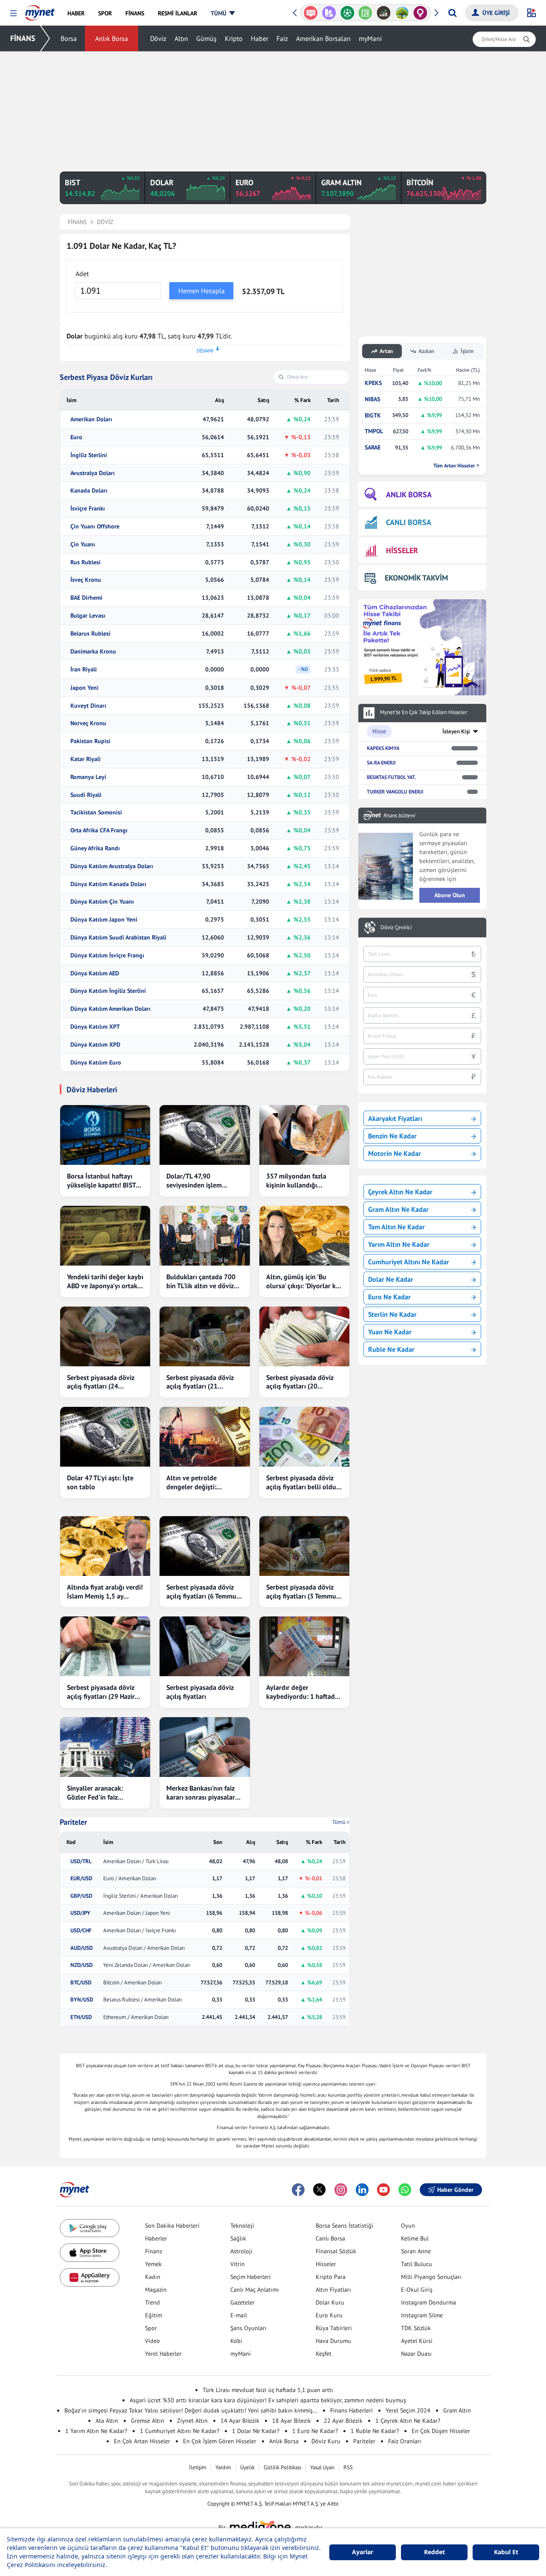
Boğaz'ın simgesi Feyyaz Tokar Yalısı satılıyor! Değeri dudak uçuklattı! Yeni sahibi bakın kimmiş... (191, 2410)
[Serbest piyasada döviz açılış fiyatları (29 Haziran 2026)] (105, 1646)
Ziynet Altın (192, 2421)
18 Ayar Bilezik (292, 2421)
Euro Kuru (329, 2315)
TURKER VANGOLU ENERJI (395, 792)
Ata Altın (107, 2421)
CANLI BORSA (409, 522)
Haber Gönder (455, 2190)
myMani (370, 38)
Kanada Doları (89, 491)
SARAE (373, 448)
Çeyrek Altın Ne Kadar (400, 1192)
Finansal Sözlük (336, 2251)
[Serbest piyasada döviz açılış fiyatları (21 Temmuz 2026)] (205, 1336)
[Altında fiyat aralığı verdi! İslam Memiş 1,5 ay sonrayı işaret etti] (105, 1546)
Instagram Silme (422, 2315)
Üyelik (247, 2467)
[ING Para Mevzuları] (420, 13)
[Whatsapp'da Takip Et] (405, 2190)
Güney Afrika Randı (95, 848)
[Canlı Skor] (329, 13)
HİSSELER (402, 550)
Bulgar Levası (88, 616)
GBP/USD (81, 1896)
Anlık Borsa (112, 38)
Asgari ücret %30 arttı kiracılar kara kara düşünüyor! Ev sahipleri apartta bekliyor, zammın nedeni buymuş (268, 2400)
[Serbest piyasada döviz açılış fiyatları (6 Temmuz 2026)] (205, 1546)
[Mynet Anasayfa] (40, 10)
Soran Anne (416, 2251)
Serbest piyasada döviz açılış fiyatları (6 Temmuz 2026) (203, 1592)
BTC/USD (81, 1983)
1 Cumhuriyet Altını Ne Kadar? (180, 2431)
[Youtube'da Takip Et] (383, 2190)
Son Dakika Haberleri (172, 2226)
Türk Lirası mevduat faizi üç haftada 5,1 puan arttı (268, 2390)
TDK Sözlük (416, 2328)
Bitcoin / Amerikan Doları (132, 1983)
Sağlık (238, 2238)
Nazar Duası (416, 2354)
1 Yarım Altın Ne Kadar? (96, 2431)
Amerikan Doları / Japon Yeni (136, 1913)
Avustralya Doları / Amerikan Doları (144, 1948)
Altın (181, 38)
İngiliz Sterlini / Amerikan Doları (141, 1896)
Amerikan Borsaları (323, 38)
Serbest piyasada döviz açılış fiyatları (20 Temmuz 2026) (300, 1382)
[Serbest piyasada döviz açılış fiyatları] (205, 1646)
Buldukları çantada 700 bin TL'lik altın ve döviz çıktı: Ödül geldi (201, 1281)
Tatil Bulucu (417, 2264)
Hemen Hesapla (202, 291)
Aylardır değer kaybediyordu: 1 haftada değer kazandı (302, 1692)
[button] (13, 13)
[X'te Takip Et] (319, 2190)
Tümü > (341, 1822)
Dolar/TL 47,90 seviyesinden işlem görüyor (194, 1181)
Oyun (408, 2226)
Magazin (156, 2290)
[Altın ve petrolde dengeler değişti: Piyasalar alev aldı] (205, 1437)
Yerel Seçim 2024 (408, 2410)
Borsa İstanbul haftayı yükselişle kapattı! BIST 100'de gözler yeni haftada (101, 1181)
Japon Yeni (84, 688)
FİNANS (23, 38)
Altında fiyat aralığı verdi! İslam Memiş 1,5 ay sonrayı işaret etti (105, 1592)
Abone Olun (450, 895)
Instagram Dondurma (428, 2302)
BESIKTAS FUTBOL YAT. (391, 777)
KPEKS (373, 383)
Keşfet (324, 2354)
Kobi (236, 2341)
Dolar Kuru (330, 2302)
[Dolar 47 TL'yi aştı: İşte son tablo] (105, 1437)
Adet (82, 274)
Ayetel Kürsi (417, 2341)
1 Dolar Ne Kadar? (256, 2431)
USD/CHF (81, 1931)
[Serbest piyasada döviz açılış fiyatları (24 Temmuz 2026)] (105, 1336)
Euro (76, 437)
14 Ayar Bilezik (240, 2421)
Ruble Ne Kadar (391, 1349)
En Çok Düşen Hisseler (441, 2431)
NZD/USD (81, 1965)
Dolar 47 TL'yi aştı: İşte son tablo (100, 1482)
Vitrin (238, 2264)
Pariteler (73, 1822)
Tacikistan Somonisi (96, 812)
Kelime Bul (415, 2238)
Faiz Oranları (405, 2441)
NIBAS (372, 399)
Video (152, 2341)
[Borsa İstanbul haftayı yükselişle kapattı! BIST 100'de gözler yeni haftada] (105, 1135)
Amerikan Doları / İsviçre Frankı (139, 1931)
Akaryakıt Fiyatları (395, 1118)
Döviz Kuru (326, 2441)
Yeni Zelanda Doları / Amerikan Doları (147, 1965)
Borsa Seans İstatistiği (344, 2226)
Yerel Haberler (163, 2354)
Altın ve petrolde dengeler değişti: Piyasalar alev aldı (193, 1482)
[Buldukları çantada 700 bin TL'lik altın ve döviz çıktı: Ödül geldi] (205, 1236)
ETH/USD (81, 2017)
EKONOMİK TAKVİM (416, 578)
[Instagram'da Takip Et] (341, 2190)
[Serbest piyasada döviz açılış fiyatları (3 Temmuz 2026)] (304, 1546)
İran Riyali (84, 670)
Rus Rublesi (86, 562)
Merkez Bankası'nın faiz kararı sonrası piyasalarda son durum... (204, 1793)
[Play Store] (90, 2228)
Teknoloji (242, 2226)
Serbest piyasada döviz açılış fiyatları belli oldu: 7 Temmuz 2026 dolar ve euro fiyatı (302, 1482)
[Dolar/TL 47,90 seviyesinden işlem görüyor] (205, 1135)
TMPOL (374, 431)
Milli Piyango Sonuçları (431, 2277)
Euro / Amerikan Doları (130, 1879)
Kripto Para (331, 2277)
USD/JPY (80, 1913)
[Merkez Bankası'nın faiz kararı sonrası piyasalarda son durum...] (205, 1747)
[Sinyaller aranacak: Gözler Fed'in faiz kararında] (105, 1747)
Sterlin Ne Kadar (392, 1314)
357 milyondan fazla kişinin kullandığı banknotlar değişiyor (297, 1181)
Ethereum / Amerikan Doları (136, 2017)
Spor (151, 2328)
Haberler (156, 2238)
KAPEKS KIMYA (383, 748)
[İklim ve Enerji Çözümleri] (384, 13)
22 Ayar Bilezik (343, 2421)
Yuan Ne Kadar (390, 1332)
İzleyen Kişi (456, 731)
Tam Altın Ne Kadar (396, 1227)
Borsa (69, 38)
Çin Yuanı (83, 544)
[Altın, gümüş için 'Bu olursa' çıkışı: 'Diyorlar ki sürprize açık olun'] (304, 1236)
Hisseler (326, 2264)
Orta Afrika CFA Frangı (99, 830)
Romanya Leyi (88, 777)
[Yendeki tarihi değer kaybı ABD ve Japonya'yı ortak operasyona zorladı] (105, 1236)
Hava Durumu (333, 2341)
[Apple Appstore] (90, 2253)
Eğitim (154, 2315)
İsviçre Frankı (88, 509)
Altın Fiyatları (333, 2290)
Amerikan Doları (91, 419)
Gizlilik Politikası (282, 2467)
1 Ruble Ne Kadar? (375, 2431)
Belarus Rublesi (90, 634)
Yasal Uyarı (322, 2467)
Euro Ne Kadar (389, 1297)
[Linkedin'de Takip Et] (362, 2190)
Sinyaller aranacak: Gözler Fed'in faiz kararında (95, 1793)
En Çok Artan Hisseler (142, 2441)
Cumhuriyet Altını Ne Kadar (409, 1262)
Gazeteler (243, 2302)
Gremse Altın (148, 2421)
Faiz (282, 38)
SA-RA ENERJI (381, 763)
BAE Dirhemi (86, 598)
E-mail (239, 2315)
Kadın (153, 2277)
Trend (152, 2302)
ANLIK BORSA (409, 494)
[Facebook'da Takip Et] (298, 2190)
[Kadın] (402, 13)
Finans (154, 2251)
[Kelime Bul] (347, 13)
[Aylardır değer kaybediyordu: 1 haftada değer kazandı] (304, 1646)
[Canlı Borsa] (365, 13)
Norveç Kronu (88, 723)
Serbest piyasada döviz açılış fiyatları (200, 1692)
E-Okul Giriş (417, 2290)
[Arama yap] (452, 13)
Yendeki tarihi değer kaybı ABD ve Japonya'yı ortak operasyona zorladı (105, 1281)
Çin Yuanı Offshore (95, 527)
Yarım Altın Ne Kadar (399, 1244)
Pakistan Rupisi (90, 741)
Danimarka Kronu (93, 652)
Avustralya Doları (93, 473)
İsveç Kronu (86, 580)
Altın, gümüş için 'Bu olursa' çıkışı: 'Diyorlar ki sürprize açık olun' (302, 1281)
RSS (348, 2467)
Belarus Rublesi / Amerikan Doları (142, 2000)
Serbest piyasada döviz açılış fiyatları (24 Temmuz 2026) (101, 1382)
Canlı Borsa (330, 2238)
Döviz (158, 38)
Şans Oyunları (248, 2328)
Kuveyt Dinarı (88, 706)
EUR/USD (81, 1879)
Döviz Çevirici (396, 928)
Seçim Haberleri (251, 2277)
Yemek (153, 2264)
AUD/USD (81, 1948)
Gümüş (206, 38)
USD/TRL (81, 1861)
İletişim (198, 2467)
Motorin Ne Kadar (395, 1153)
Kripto (234, 38)
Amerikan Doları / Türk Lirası (136, 1861)
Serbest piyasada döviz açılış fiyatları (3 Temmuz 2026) (303, 1592)
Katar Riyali (86, 759)
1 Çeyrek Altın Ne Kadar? (408, 2421)
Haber (260, 38)
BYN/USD (82, 2000)
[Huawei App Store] (90, 2277)
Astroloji (241, 2251)
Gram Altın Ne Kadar (398, 1209)
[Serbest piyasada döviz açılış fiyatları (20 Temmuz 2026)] (304, 1336)
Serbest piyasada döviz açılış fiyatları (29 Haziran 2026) (105, 1692)
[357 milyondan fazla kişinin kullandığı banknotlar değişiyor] (304, 1135)
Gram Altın (457, 2410)
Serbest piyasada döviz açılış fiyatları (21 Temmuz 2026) (200, 1382)
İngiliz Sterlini (89, 455)
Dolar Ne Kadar (391, 1279)
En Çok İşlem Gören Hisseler (220, 2441)
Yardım (223, 2467)
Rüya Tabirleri (334, 2328)
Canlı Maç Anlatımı (255, 2290)
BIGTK (373, 416)
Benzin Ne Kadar (392, 1136)
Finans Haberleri (351, 2410)
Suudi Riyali (86, 795)
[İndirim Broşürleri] (311, 13)
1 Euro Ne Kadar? (315, 2431)
